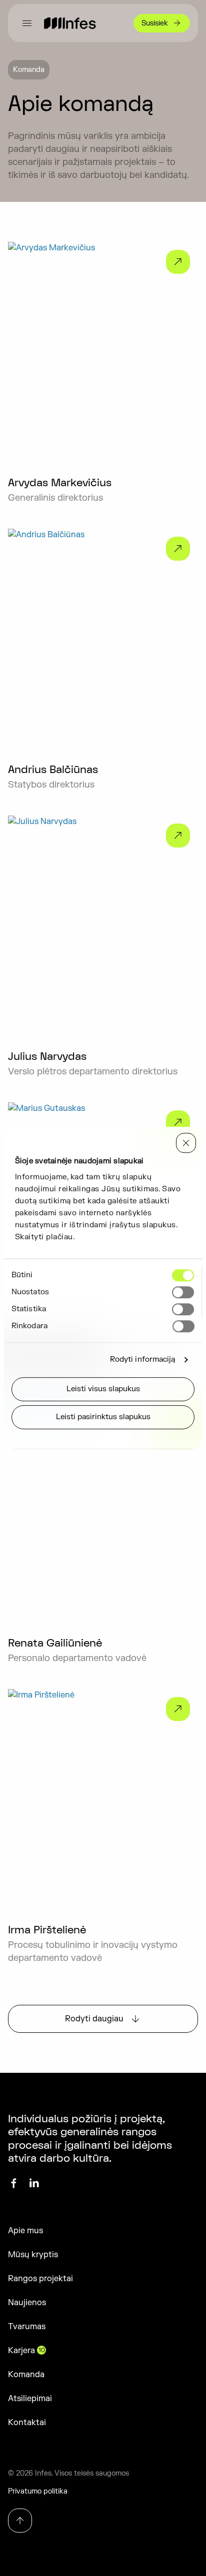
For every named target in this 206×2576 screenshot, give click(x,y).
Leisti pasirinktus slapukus (103, 1417)
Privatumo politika (38, 2491)
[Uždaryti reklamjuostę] (186, 1143)
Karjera (26, 2351)
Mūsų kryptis (33, 2255)
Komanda (26, 2375)
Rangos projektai (40, 2279)
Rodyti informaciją (143, 1359)
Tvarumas (27, 2327)
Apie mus (25, 2231)
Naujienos (27, 2303)
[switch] (183, 1292)
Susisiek (155, 23)
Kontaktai (27, 2423)
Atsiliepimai (30, 2399)
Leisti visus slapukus (103, 1389)
